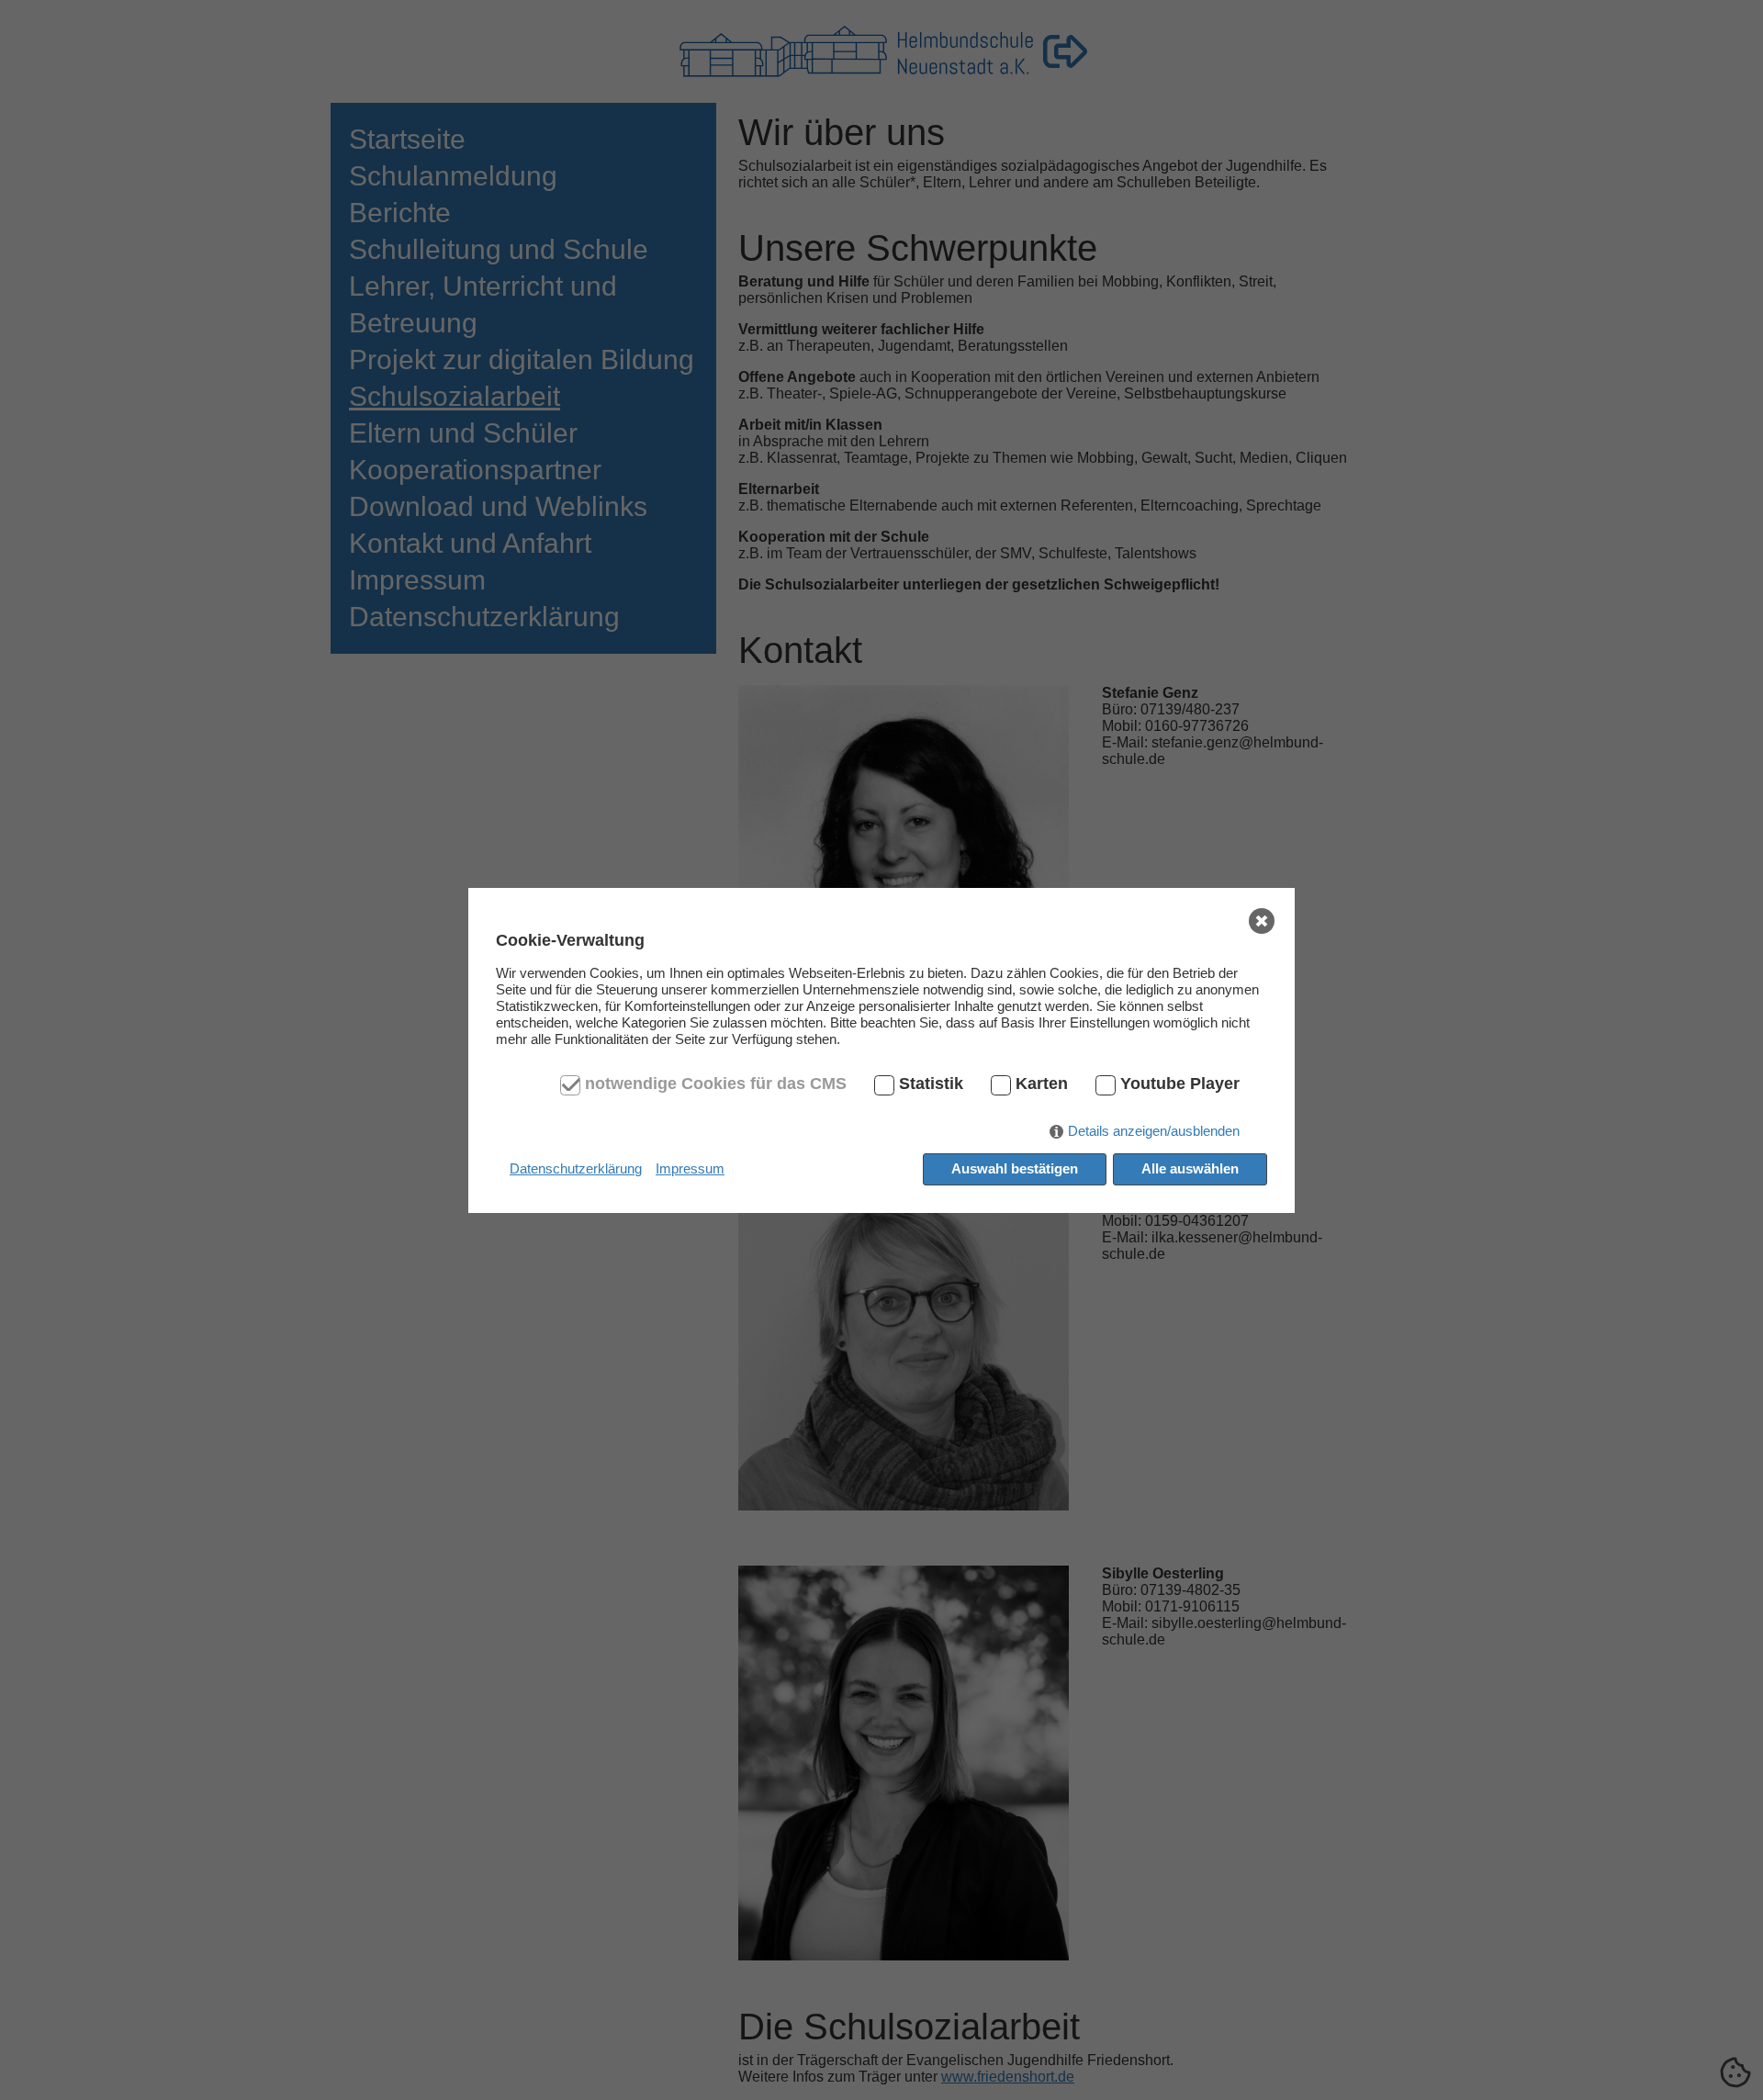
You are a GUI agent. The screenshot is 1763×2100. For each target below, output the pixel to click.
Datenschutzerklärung (576, 1168)
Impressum (690, 1168)
